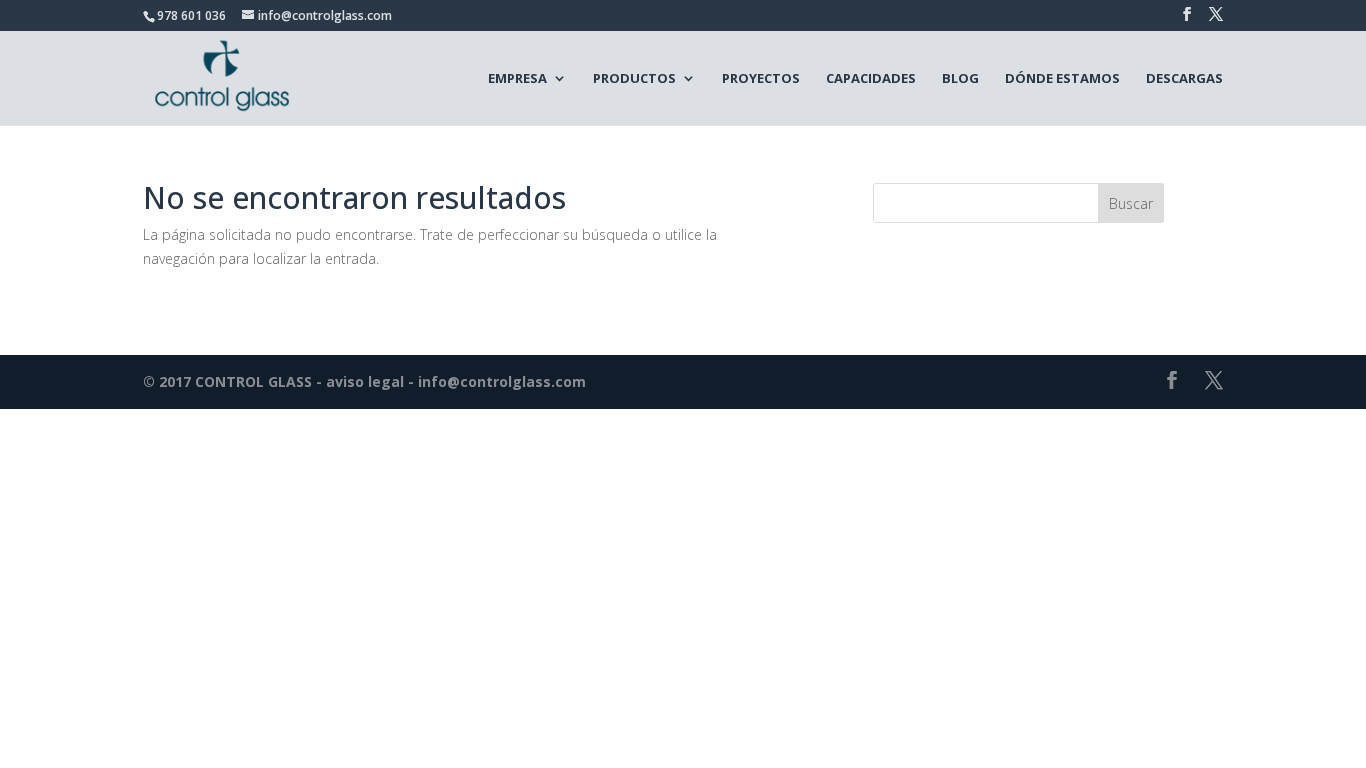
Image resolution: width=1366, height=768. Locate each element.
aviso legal (365, 381)
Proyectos (761, 78)
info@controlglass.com (502, 381)
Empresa (517, 78)
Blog (960, 78)
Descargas (1184, 78)
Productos (634, 78)
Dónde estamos (1062, 78)
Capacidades (871, 78)
